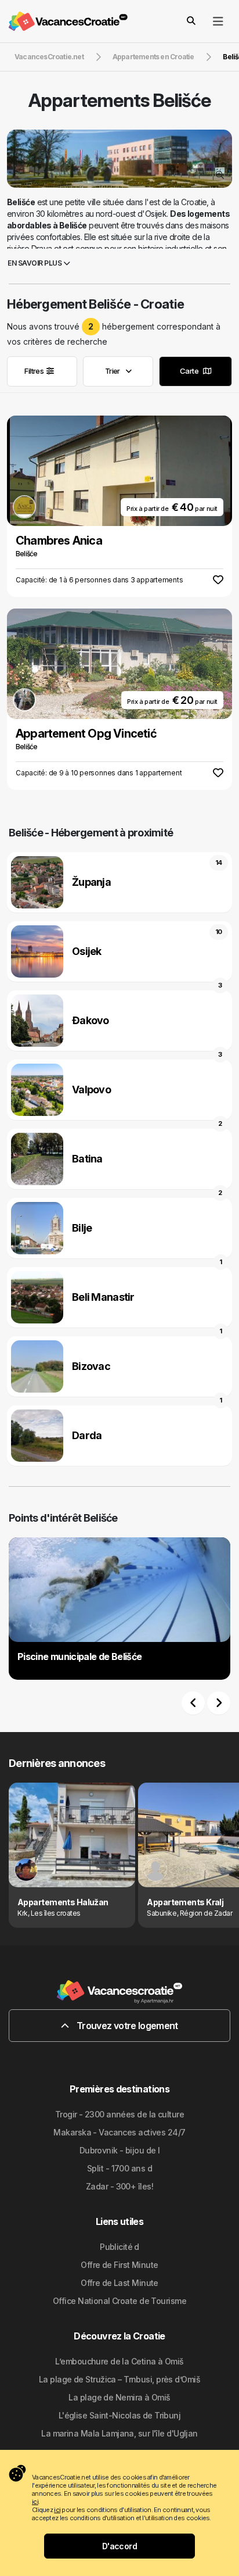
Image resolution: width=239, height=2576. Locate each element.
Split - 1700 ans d (119, 2168)
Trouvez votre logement (126, 2026)
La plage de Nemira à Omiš (119, 2397)
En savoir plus (35, 263)
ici (35, 2502)
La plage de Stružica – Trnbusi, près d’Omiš (119, 2379)
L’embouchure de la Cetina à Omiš (119, 2361)
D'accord (120, 2546)
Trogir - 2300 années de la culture (119, 2114)
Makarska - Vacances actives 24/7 (119, 2132)
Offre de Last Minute (119, 2283)
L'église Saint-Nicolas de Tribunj (120, 2415)
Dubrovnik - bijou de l (120, 2150)
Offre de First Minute (119, 2265)
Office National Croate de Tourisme (119, 2301)
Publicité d (119, 2247)
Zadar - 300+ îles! (119, 2186)
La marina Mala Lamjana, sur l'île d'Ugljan (119, 2433)
